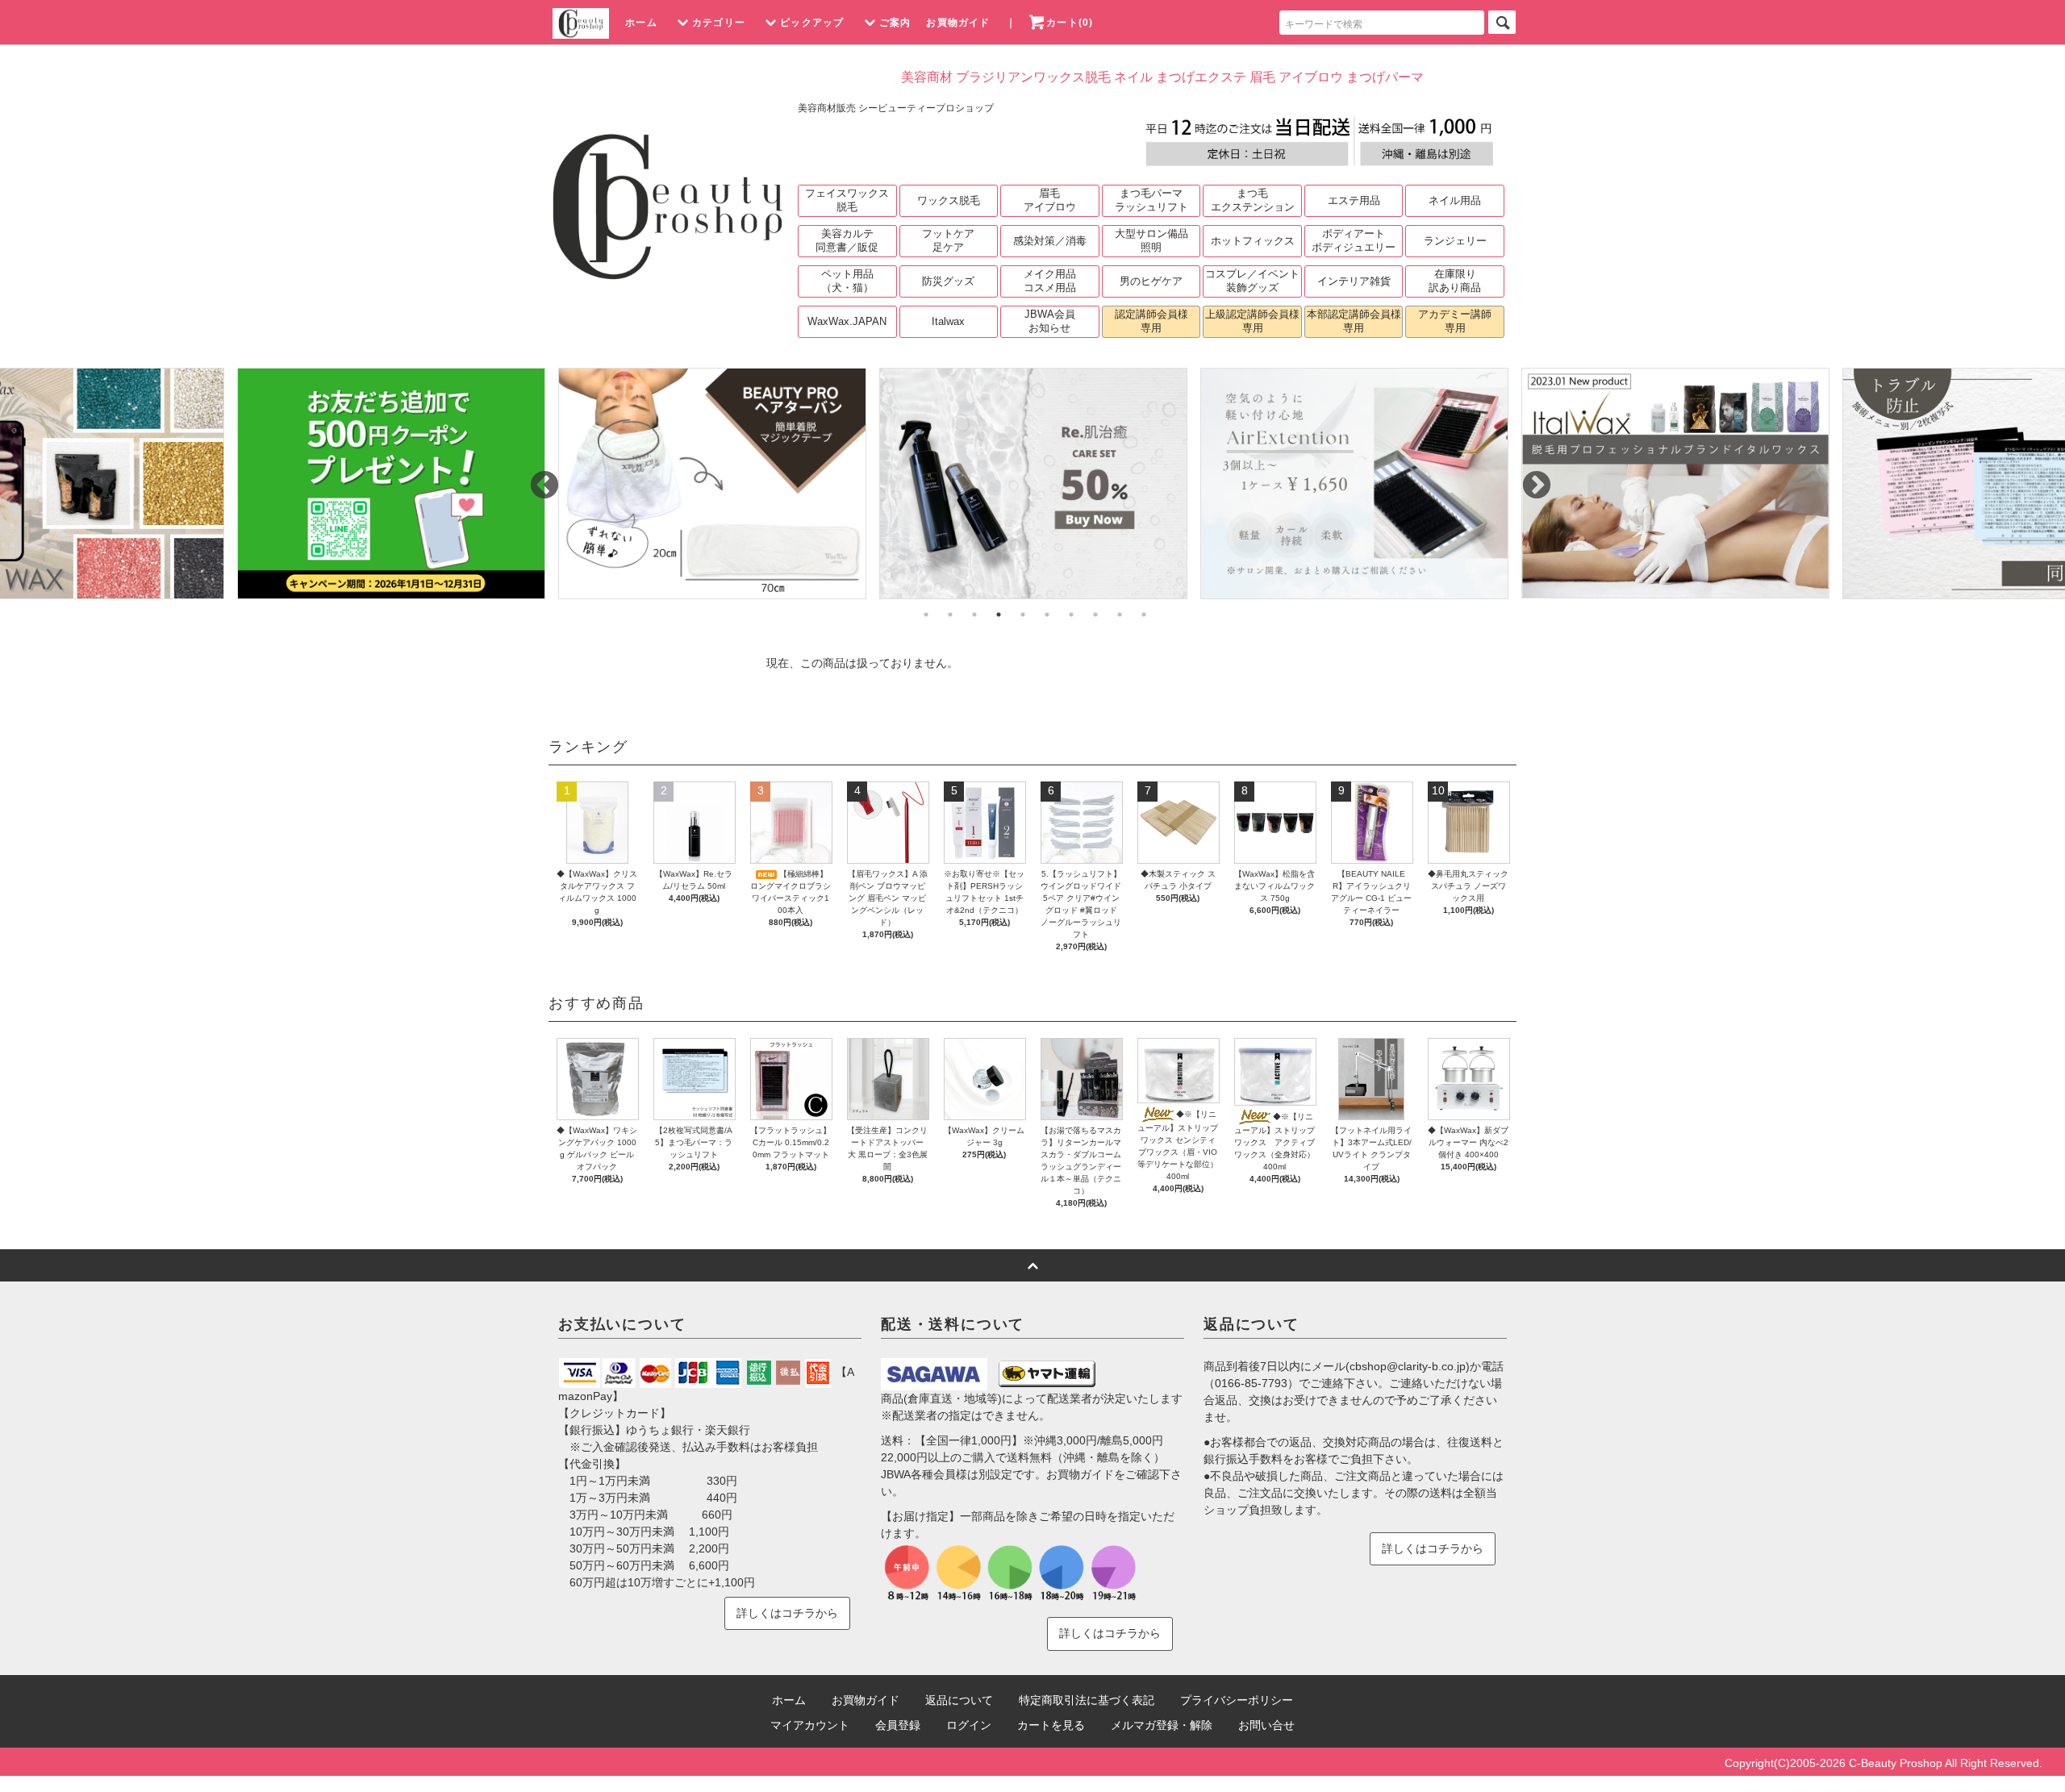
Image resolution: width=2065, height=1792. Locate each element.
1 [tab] (926, 615)
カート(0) (1070, 23)
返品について (959, 1700)
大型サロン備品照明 (1151, 240)
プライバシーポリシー (1237, 1700)
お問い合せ (1266, 1725)
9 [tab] (1120, 615)
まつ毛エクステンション (1253, 200)
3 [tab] (974, 615)
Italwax (948, 321)
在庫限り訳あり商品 (1455, 281)
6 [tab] (1047, 615)
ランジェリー (1455, 241)
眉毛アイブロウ (1050, 200)
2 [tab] (950, 615)
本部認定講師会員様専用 (1354, 321)
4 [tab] (999, 615)
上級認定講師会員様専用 (1252, 321)
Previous (536, 478)
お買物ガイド (958, 23)
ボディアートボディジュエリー (1354, 240)
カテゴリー (719, 23)
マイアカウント (810, 1725)
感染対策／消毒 (1050, 241)
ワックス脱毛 (949, 200)
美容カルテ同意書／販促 (847, 240)
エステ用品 (1354, 200)
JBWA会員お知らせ (1050, 321)
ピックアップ (812, 23)
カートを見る (1051, 1725)
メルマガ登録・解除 (1162, 1725)
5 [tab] (1023, 615)
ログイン (969, 1725)
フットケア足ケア (948, 240)
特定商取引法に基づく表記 (1087, 1700)
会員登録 (898, 1725)
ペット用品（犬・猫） (847, 281)
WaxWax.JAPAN (847, 321)
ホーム (641, 23)
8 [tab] (1095, 615)
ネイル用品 (1455, 200)
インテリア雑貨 (1354, 281)
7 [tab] (1071, 615)
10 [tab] (1144, 615)
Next (1529, 478)
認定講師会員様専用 (1151, 321)
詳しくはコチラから (787, 1613)
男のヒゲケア (1151, 281)
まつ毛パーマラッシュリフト (1151, 200)
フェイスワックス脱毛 (847, 200)
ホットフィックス (1253, 241)
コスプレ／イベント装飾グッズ (1252, 281)
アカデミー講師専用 (1455, 321)
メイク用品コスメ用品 (1050, 281)
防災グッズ (948, 281)
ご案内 (895, 23)
